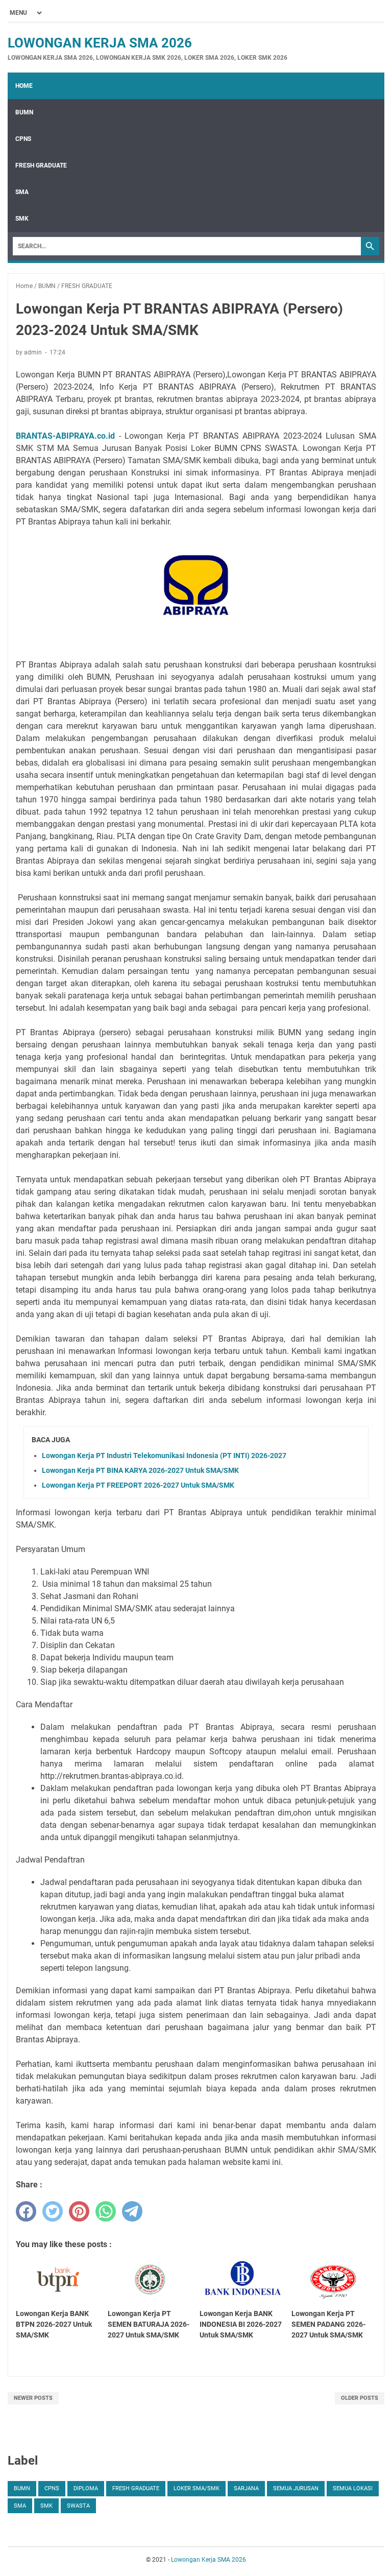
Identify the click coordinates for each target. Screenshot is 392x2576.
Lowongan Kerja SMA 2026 (100, 43)
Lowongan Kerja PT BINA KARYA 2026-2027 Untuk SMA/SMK (140, 1470)
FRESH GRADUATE (41, 165)
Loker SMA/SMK (197, 2488)
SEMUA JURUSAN (296, 2488)
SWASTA (78, 2506)
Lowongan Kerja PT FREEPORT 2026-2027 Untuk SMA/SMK (138, 1485)
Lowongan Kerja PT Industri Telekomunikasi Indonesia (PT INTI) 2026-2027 (164, 1456)
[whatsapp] (106, 2211)
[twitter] (53, 2211)
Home (24, 86)
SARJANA (246, 2488)
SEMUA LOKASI (353, 2488)
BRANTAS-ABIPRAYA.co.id (65, 436)
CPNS (23, 139)
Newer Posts (33, 2398)
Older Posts (360, 2398)
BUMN (24, 112)
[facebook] (26, 2211)
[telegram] (132, 2211)
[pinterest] (79, 2211)
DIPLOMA (86, 2488)
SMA (22, 192)
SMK (22, 219)
